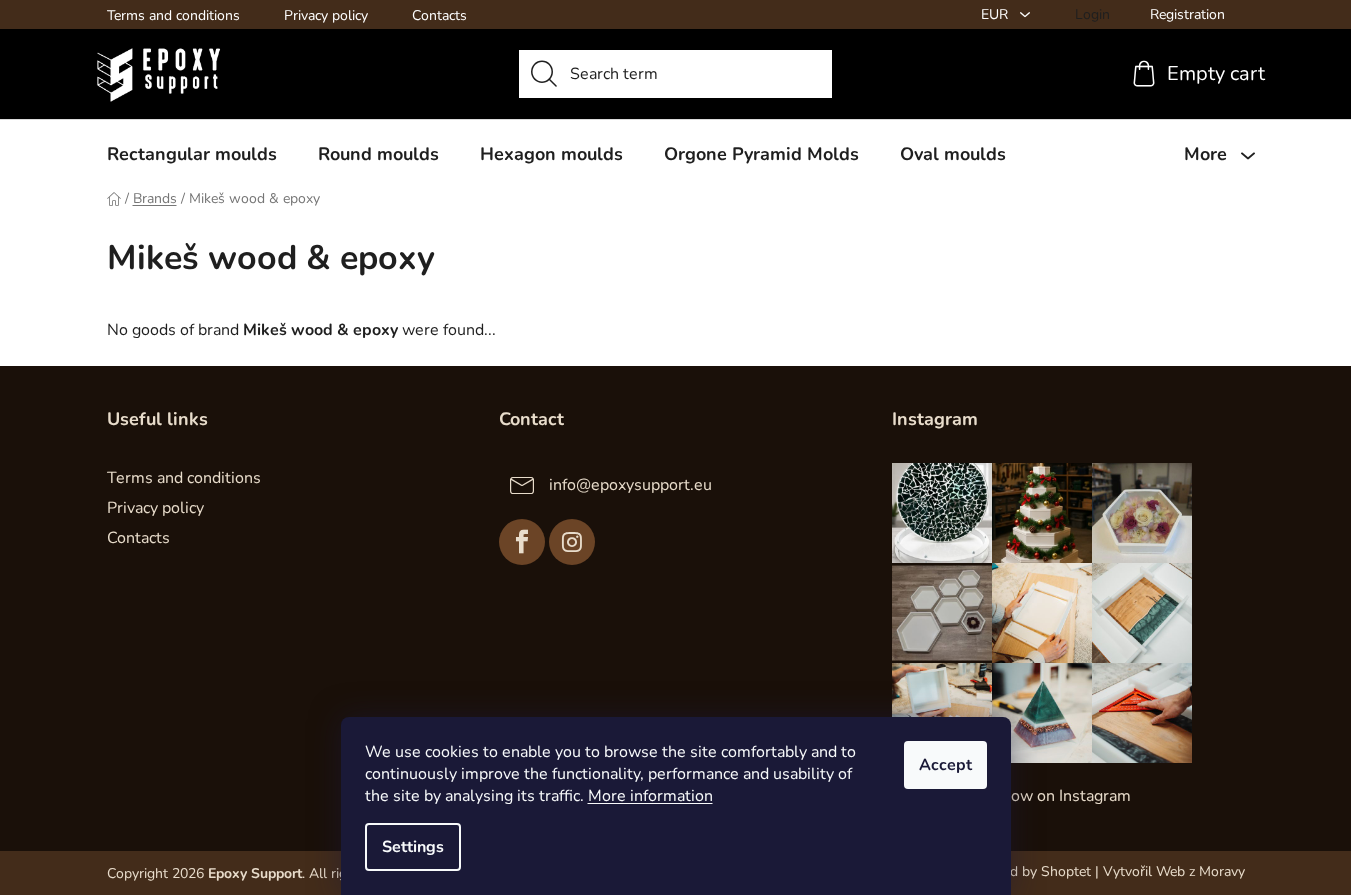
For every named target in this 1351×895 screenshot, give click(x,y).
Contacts (439, 15)
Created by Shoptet (1030, 871)
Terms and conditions (173, 15)
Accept (945, 765)
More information (650, 796)
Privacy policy (326, 15)
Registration (1187, 14)
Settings (413, 847)
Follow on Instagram (1057, 796)
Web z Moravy (1200, 871)
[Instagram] (572, 542)
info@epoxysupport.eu (630, 485)
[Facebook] (522, 542)
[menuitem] (192, 154)
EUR (996, 14)
